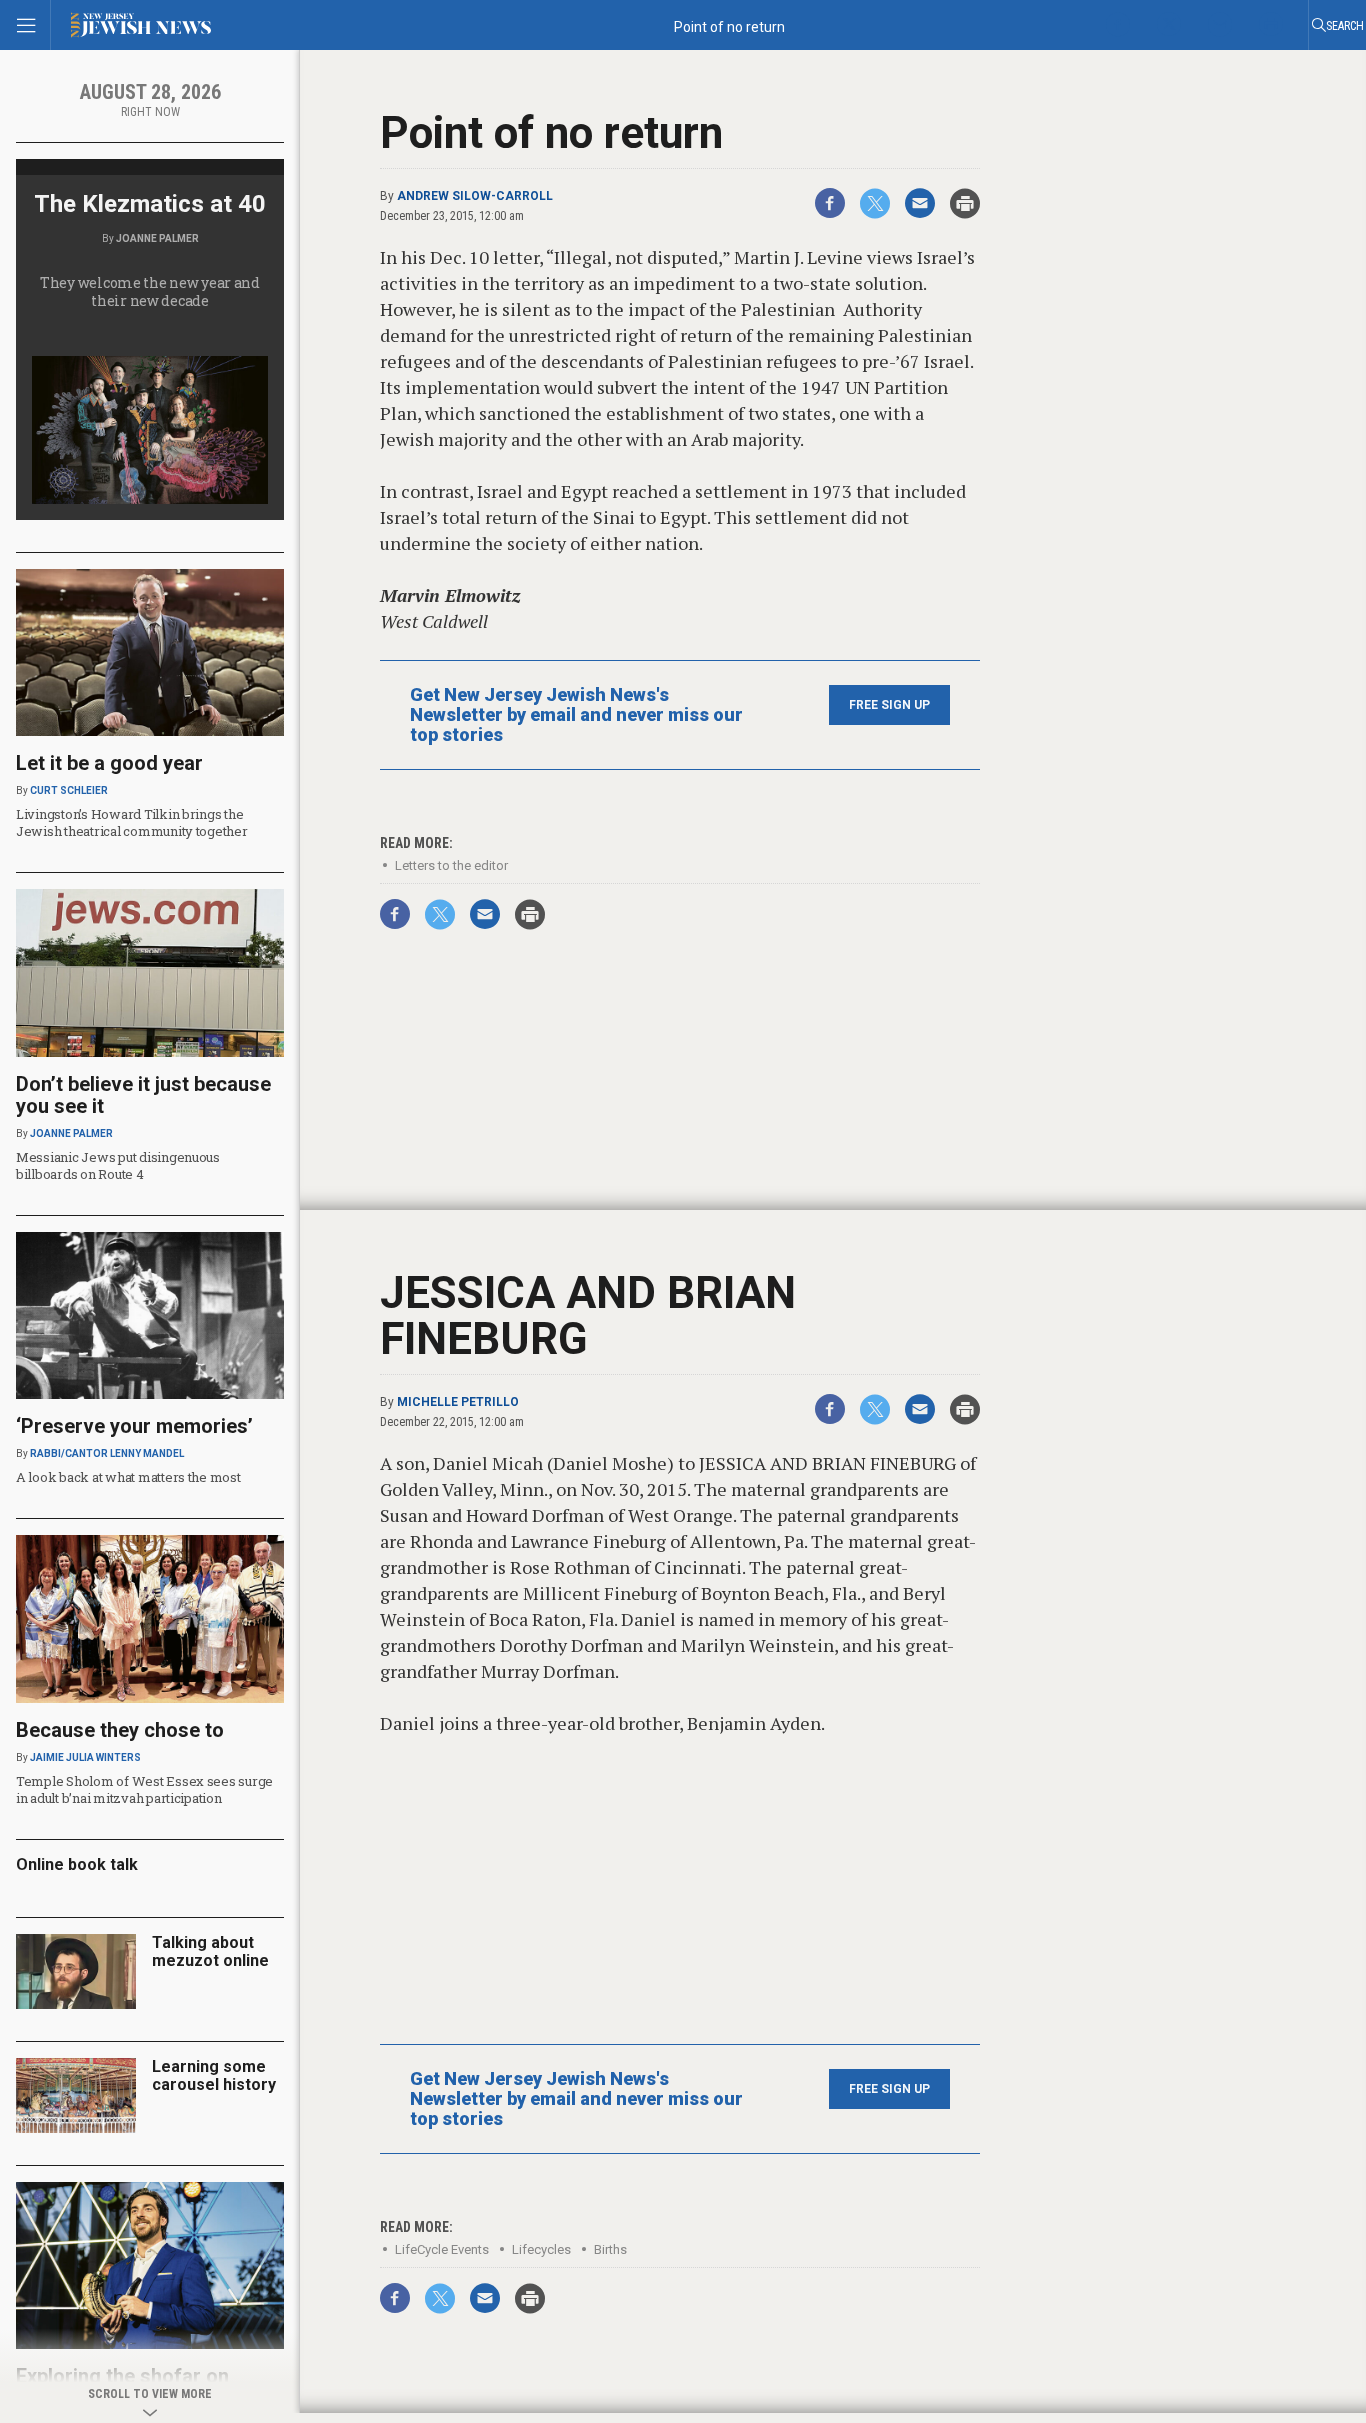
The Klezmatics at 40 (150, 204)
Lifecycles (541, 2249)
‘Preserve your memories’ (134, 1426)
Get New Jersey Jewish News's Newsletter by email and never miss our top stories (576, 715)
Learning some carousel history (214, 2075)
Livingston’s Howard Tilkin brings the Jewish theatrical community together (132, 822)
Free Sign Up (889, 705)
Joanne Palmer (157, 238)
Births (610, 2249)
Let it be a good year (109, 763)
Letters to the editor (451, 865)
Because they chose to (120, 1730)
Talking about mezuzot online (210, 1951)
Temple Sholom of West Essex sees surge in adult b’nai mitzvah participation (144, 1789)
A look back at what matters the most (128, 1477)
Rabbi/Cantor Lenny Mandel (107, 1453)
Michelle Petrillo (458, 1402)
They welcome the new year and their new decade (150, 291)
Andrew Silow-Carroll (475, 196)
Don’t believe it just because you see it (143, 1095)
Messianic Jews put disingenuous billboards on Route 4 (118, 1165)
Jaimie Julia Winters (85, 1757)
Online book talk (77, 1864)
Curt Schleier (69, 790)
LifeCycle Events (442, 2249)
